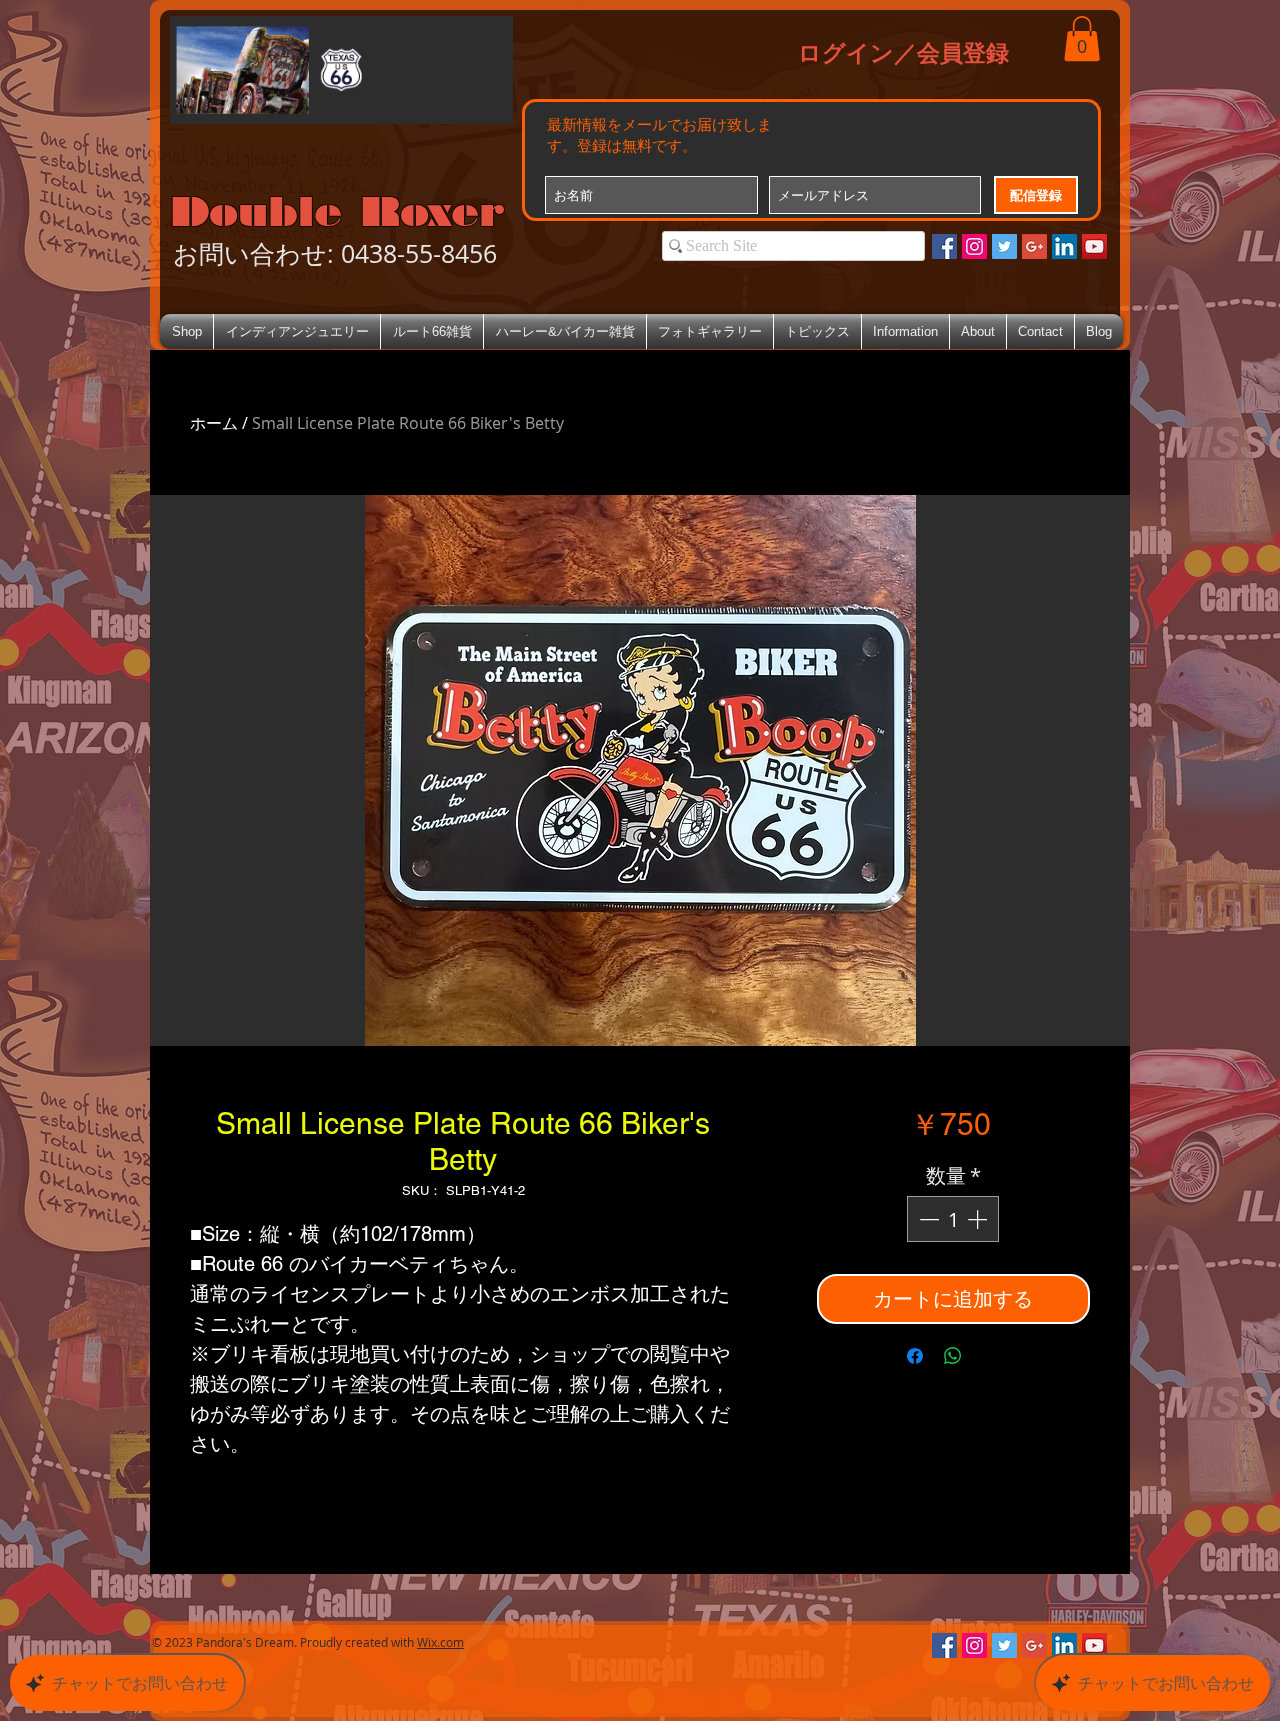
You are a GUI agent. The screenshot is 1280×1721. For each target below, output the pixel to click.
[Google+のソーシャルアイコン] (1034, 246)
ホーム (214, 423)
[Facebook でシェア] (915, 1356)
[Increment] (979, 1219)
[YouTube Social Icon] (1094, 246)
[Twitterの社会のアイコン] (1004, 246)
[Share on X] (991, 1356)
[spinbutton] (953, 1219)
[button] (1082, 38)
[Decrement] (927, 1219)
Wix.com (440, 1642)
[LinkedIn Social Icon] (1064, 246)
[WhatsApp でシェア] (953, 1356)
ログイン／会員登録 (903, 52)
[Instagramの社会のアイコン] (974, 246)
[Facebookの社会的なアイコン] (944, 246)
